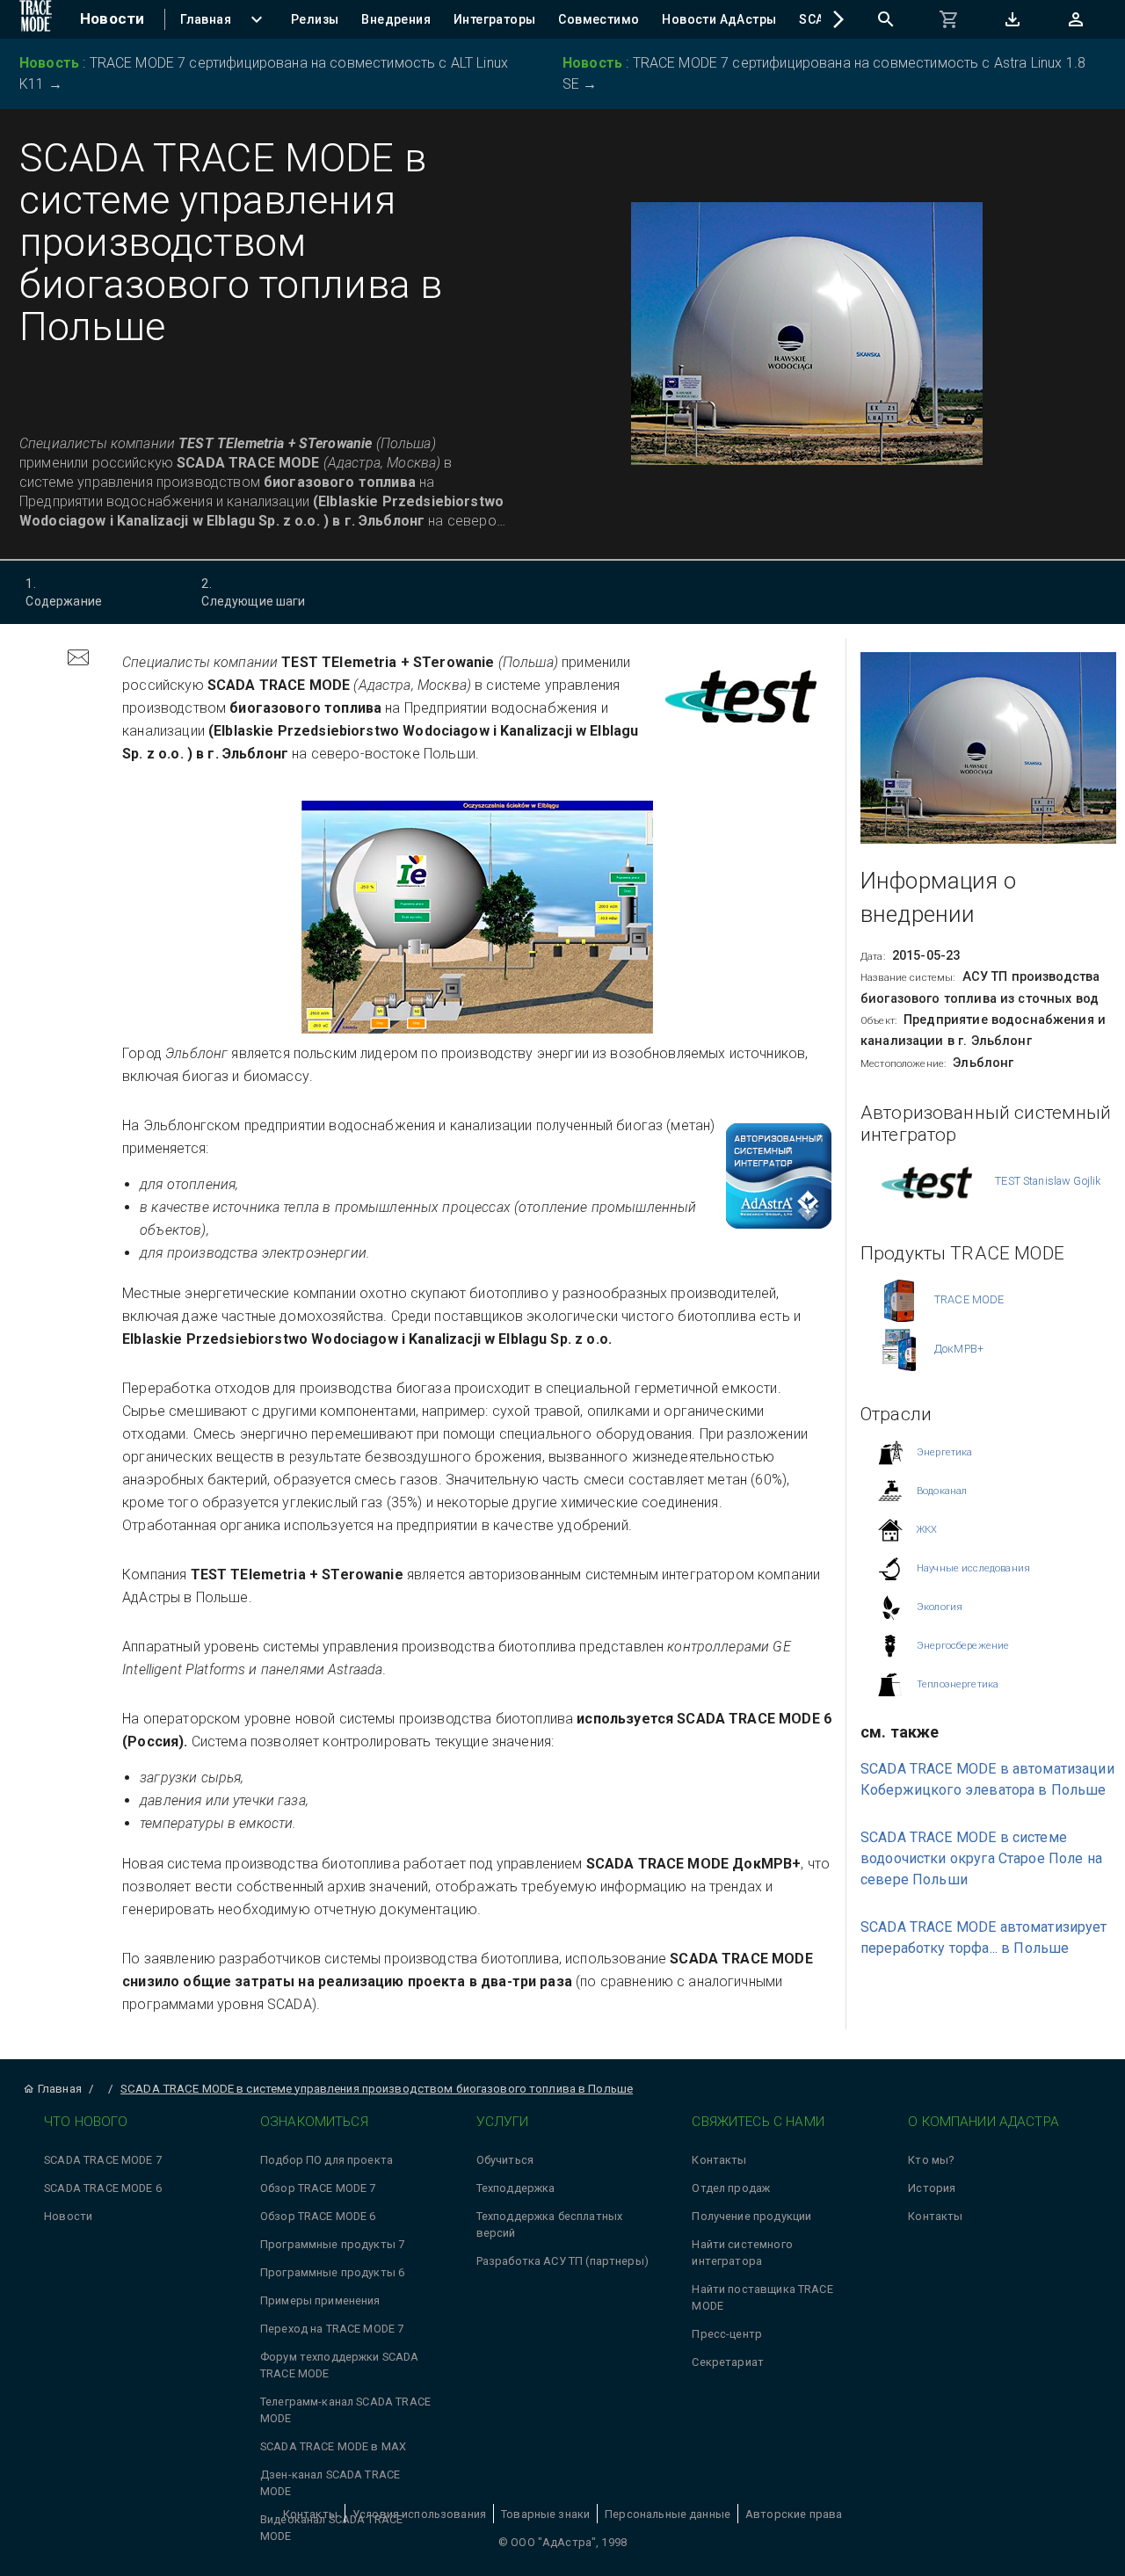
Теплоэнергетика (958, 1683)
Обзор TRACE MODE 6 (318, 2216)
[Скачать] (1012, 19)
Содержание (64, 592)
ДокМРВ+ (959, 1348)
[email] (78, 660)
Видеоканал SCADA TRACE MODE (331, 2528)
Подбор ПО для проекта (327, 2160)
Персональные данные (668, 2514)
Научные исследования (973, 1567)
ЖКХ (927, 1529)
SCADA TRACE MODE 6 (103, 2188)
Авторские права (794, 2514)
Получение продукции (751, 2216)
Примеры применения (320, 2300)
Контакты (719, 2160)
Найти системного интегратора (742, 2253)
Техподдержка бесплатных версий (549, 2224)
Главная (60, 2089)
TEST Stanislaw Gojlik (1048, 1180)
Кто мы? (931, 2160)
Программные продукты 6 (332, 2272)
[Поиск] (886, 19)
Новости (68, 2216)
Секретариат (728, 2362)
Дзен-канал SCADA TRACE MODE (330, 2483)
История (932, 2188)
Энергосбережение (963, 1645)
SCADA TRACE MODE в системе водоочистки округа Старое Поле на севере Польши (981, 1858)
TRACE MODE (969, 1299)
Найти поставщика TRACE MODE (762, 2297)
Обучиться (505, 2160)
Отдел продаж (731, 2188)
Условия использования (419, 2514)
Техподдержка (516, 2188)
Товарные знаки (545, 2514)
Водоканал (942, 1490)
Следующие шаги (253, 592)
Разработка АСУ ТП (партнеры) (562, 2261)
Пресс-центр (727, 2334)
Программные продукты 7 (332, 2244)
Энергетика (945, 1451)
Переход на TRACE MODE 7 (332, 2329)
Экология (940, 1606)
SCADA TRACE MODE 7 (103, 2160)
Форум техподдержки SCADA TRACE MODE (340, 2365)
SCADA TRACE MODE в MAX (333, 2446)
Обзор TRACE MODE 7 (318, 2188)
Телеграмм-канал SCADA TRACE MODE (345, 2410)
